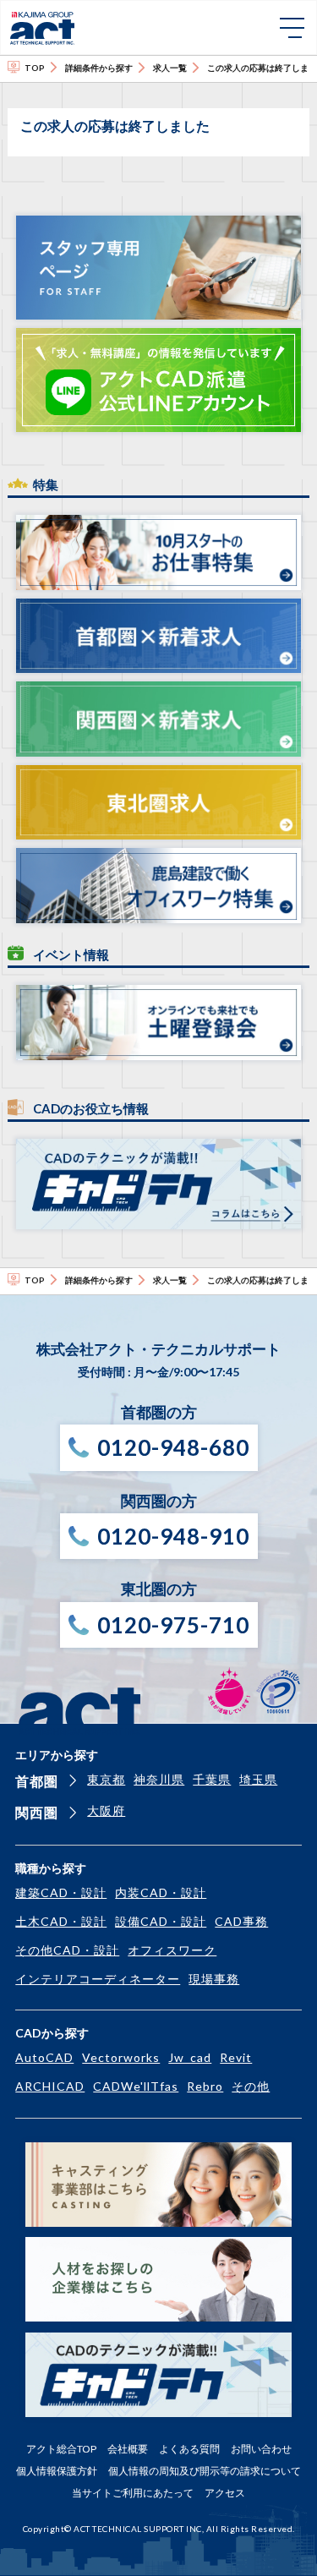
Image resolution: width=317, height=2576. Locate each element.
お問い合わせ (261, 2449)
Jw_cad (190, 2057)
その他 (251, 2086)
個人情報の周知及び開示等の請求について (205, 2471)
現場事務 (214, 1979)
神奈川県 (159, 1779)
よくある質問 (189, 2449)
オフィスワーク (172, 1950)
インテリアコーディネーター (98, 1979)
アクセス (225, 2493)
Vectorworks (121, 2057)
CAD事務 (241, 1921)
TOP (35, 68)
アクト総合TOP (61, 2449)
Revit (236, 2057)
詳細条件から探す (99, 68)
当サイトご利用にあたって (133, 2493)
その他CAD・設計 (67, 1950)
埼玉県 (258, 1779)
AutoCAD (44, 2057)
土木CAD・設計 (61, 1921)
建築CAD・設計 (61, 1892)
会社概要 (128, 2449)
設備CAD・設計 (161, 1921)
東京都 (106, 1779)
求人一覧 (170, 68)
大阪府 (106, 1810)
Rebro (205, 2086)
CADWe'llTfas (136, 2086)
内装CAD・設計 (161, 1892)
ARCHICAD (50, 2086)
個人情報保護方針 (57, 2471)
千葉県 (212, 1779)
